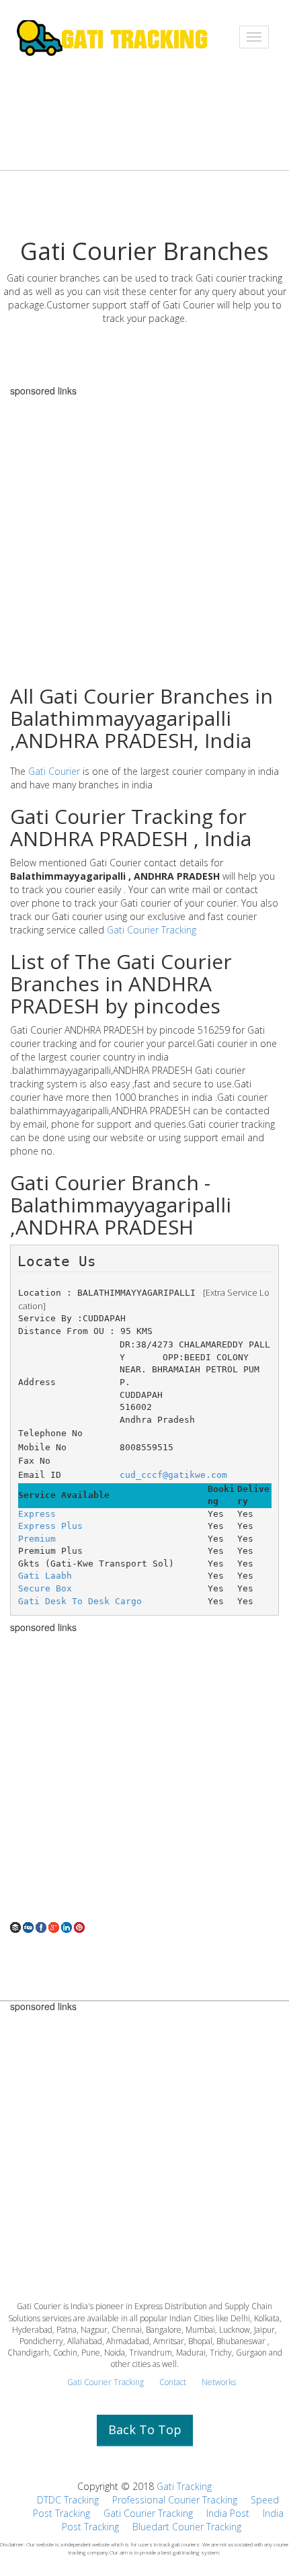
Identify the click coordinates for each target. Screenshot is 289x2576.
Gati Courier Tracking (152, 930)
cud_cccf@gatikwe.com (173, 1475)
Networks (219, 2382)
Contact (173, 2382)
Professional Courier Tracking (175, 2500)
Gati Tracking (184, 2486)
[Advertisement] (144, 1777)
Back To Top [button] (145, 2429)
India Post (228, 2513)
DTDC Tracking (68, 2500)
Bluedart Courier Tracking (187, 2527)
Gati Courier (54, 771)
